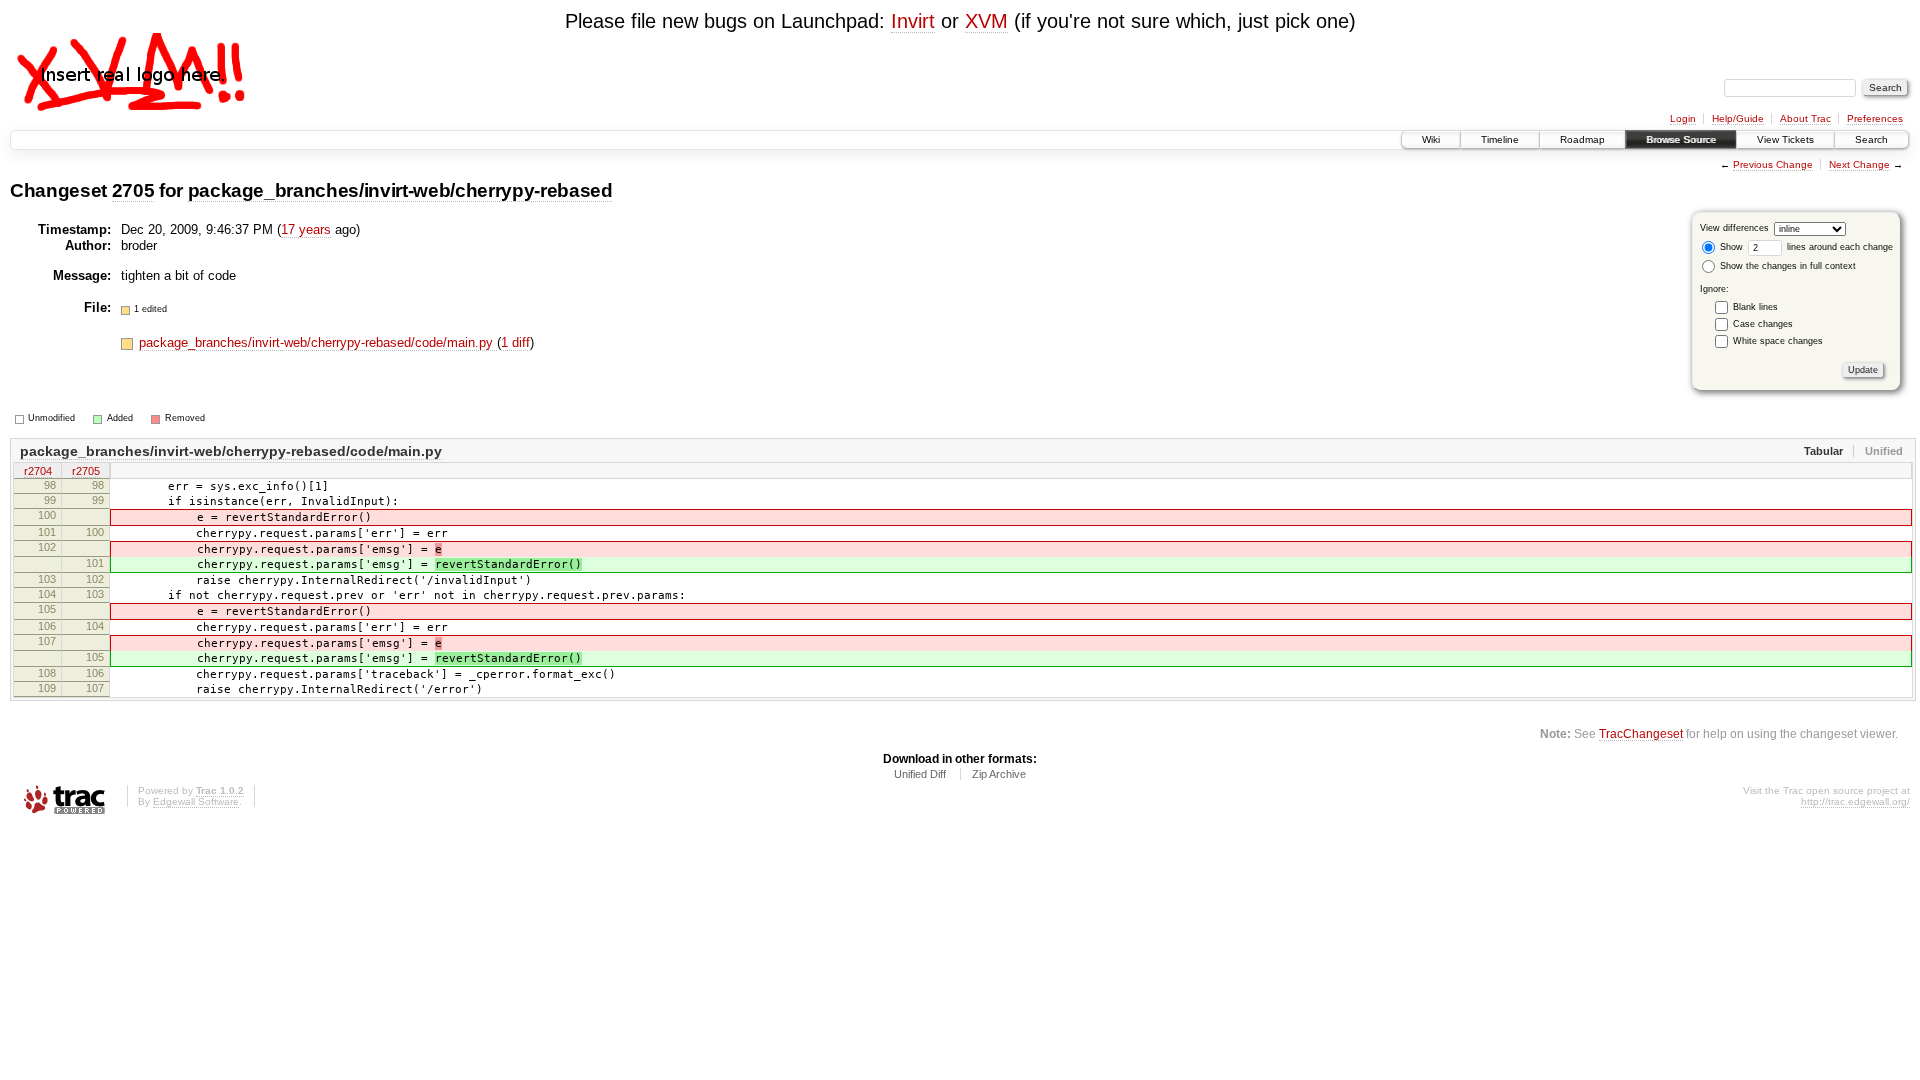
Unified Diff (920, 774)
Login (1683, 118)
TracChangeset (1641, 733)
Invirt (913, 21)
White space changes (1778, 341)
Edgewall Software (196, 801)
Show (1730, 247)
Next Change (1859, 164)
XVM (986, 21)
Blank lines (1755, 307)
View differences (1734, 228)
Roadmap (1582, 139)
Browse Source (1681, 139)
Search (1871, 139)
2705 (133, 190)
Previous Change (1773, 164)
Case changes (1763, 324)
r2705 (86, 471)
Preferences (1875, 118)
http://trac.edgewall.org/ (1855, 801)
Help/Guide (1738, 118)
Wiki (1431, 139)
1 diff (515, 342)
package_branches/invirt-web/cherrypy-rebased (400, 190)
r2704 (38, 471)
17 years (306, 229)
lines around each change (1838, 247)
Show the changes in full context (1786, 266)
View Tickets (1785, 139)
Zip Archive (999, 774)
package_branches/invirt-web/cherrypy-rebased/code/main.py (318, 342)
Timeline (1500, 139)
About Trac (1805, 118)
